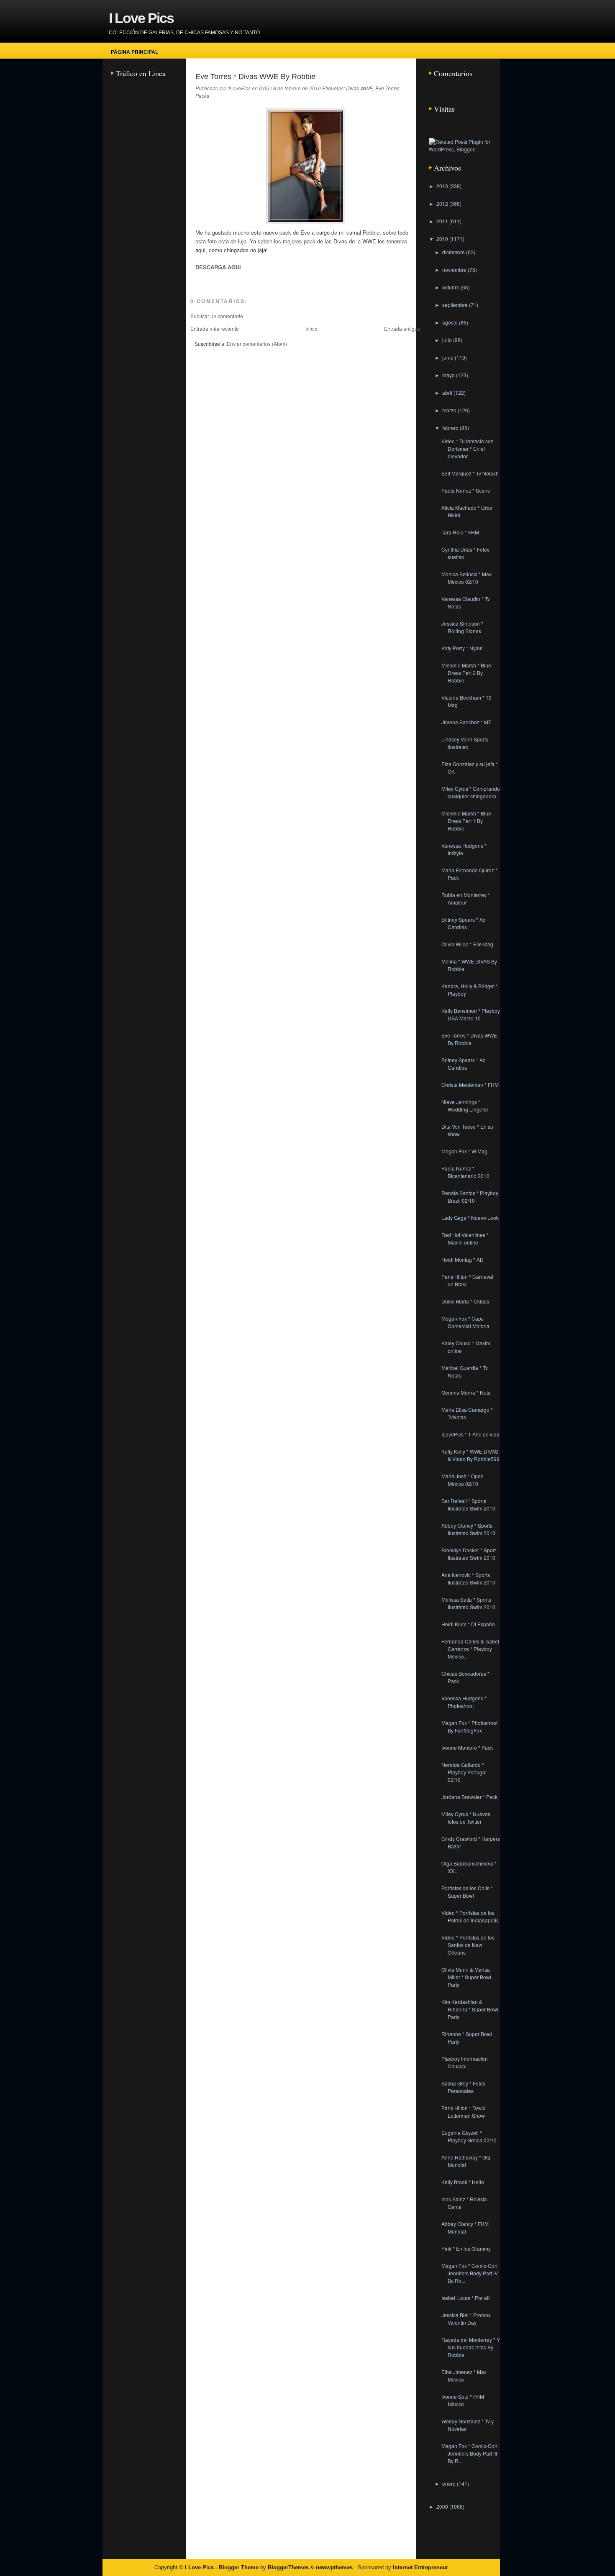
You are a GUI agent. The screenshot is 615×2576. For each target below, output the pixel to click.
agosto (451, 322)
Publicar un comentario (217, 316)
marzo (450, 410)
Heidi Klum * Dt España (468, 1624)
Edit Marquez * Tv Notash (470, 473)
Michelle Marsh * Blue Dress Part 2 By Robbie (466, 673)
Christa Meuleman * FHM (470, 1085)
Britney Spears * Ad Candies (464, 923)
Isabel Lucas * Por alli (466, 2298)
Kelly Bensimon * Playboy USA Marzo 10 (471, 1014)
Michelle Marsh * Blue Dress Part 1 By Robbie (466, 821)
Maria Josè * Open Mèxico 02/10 (463, 1480)
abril (448, 392)
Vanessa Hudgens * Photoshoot (464, 1702)
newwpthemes (334, 2567)
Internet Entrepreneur (420, 2567)
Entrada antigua (402, 328)
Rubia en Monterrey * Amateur (466, 898)
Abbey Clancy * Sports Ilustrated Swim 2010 (468, 1529)
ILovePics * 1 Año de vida (470, 1434)
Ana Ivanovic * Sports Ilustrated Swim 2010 (468, 1578)
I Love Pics (141, 18)
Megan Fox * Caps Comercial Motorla (465, 1322)
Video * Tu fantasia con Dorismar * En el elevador (468, 448)
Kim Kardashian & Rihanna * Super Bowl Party (470, 2009)
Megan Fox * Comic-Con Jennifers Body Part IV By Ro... (470, 2273)
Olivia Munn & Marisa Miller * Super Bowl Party (466, 1977)
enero (450, 2483)
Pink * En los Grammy (466, 2248)
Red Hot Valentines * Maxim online (465, 1238)
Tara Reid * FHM (460, 532)
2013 (443, 186)
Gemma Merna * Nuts (466, 1392)
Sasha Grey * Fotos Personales (463, 2087)
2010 (443, 239)
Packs (202, 96)
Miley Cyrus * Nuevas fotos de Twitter (466, 1818)
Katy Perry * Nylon (462, 648)
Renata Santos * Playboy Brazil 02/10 (470, 1197)
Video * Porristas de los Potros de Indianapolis (470, 1916)
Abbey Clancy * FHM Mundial (465, 2227)
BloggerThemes (288, 2567)
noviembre (455, 270)
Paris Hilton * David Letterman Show (464, 2112)
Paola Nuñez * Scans (466, 490)
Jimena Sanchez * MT (466, 722)
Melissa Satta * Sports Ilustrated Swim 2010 (468, 1603)
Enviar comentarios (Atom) (257, 344)
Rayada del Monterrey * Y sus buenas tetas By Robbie (471, 2347)
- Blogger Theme (236, 2567)
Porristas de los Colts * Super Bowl (467, 1892)
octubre (451, 287)
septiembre (456, 305)
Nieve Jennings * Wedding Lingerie (465, 1105)
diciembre (454, 252)
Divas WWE (359, 88)
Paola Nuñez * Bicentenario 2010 (465, 1172)
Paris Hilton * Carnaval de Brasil (467, 1280)
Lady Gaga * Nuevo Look (470, 1218)
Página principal (135, 52)
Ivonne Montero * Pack (467, 1747)
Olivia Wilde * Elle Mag (467, 944)
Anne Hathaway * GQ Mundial (466, 2161)
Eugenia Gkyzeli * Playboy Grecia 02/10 (469, 2136)
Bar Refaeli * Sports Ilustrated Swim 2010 (468, 1504)
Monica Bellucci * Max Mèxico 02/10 (466, 578)
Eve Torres (387, 88)
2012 (443, 203)
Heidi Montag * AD (463, 1259)
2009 (443, 2506)
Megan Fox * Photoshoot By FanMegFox (469, 1726)
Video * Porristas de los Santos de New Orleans (468, 1945)
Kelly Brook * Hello (463, 2182)
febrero (451, 428)
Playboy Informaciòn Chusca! (465, 2062)
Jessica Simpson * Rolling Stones (462, 627)
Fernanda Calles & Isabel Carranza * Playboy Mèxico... (470, 1649)
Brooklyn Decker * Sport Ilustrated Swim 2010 (469, 1554)
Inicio (311, 328)
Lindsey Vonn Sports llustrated (465, 743)
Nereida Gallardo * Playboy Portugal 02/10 (464, 1772)
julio (448, 340)
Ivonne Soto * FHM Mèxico (463, 2400)
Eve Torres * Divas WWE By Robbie (255, 77)
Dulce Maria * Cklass (465, 1301)
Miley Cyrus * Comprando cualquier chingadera (471, 792)
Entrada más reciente (215, 328)
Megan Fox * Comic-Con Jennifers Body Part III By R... (469, 2453)
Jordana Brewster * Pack (469, 1797)
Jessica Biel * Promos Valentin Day (466, 2319)
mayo (449, 375)
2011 (443, 221)
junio (448, 357)
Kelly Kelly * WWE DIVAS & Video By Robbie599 (470, 1455)
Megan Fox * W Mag (464, 1151)
